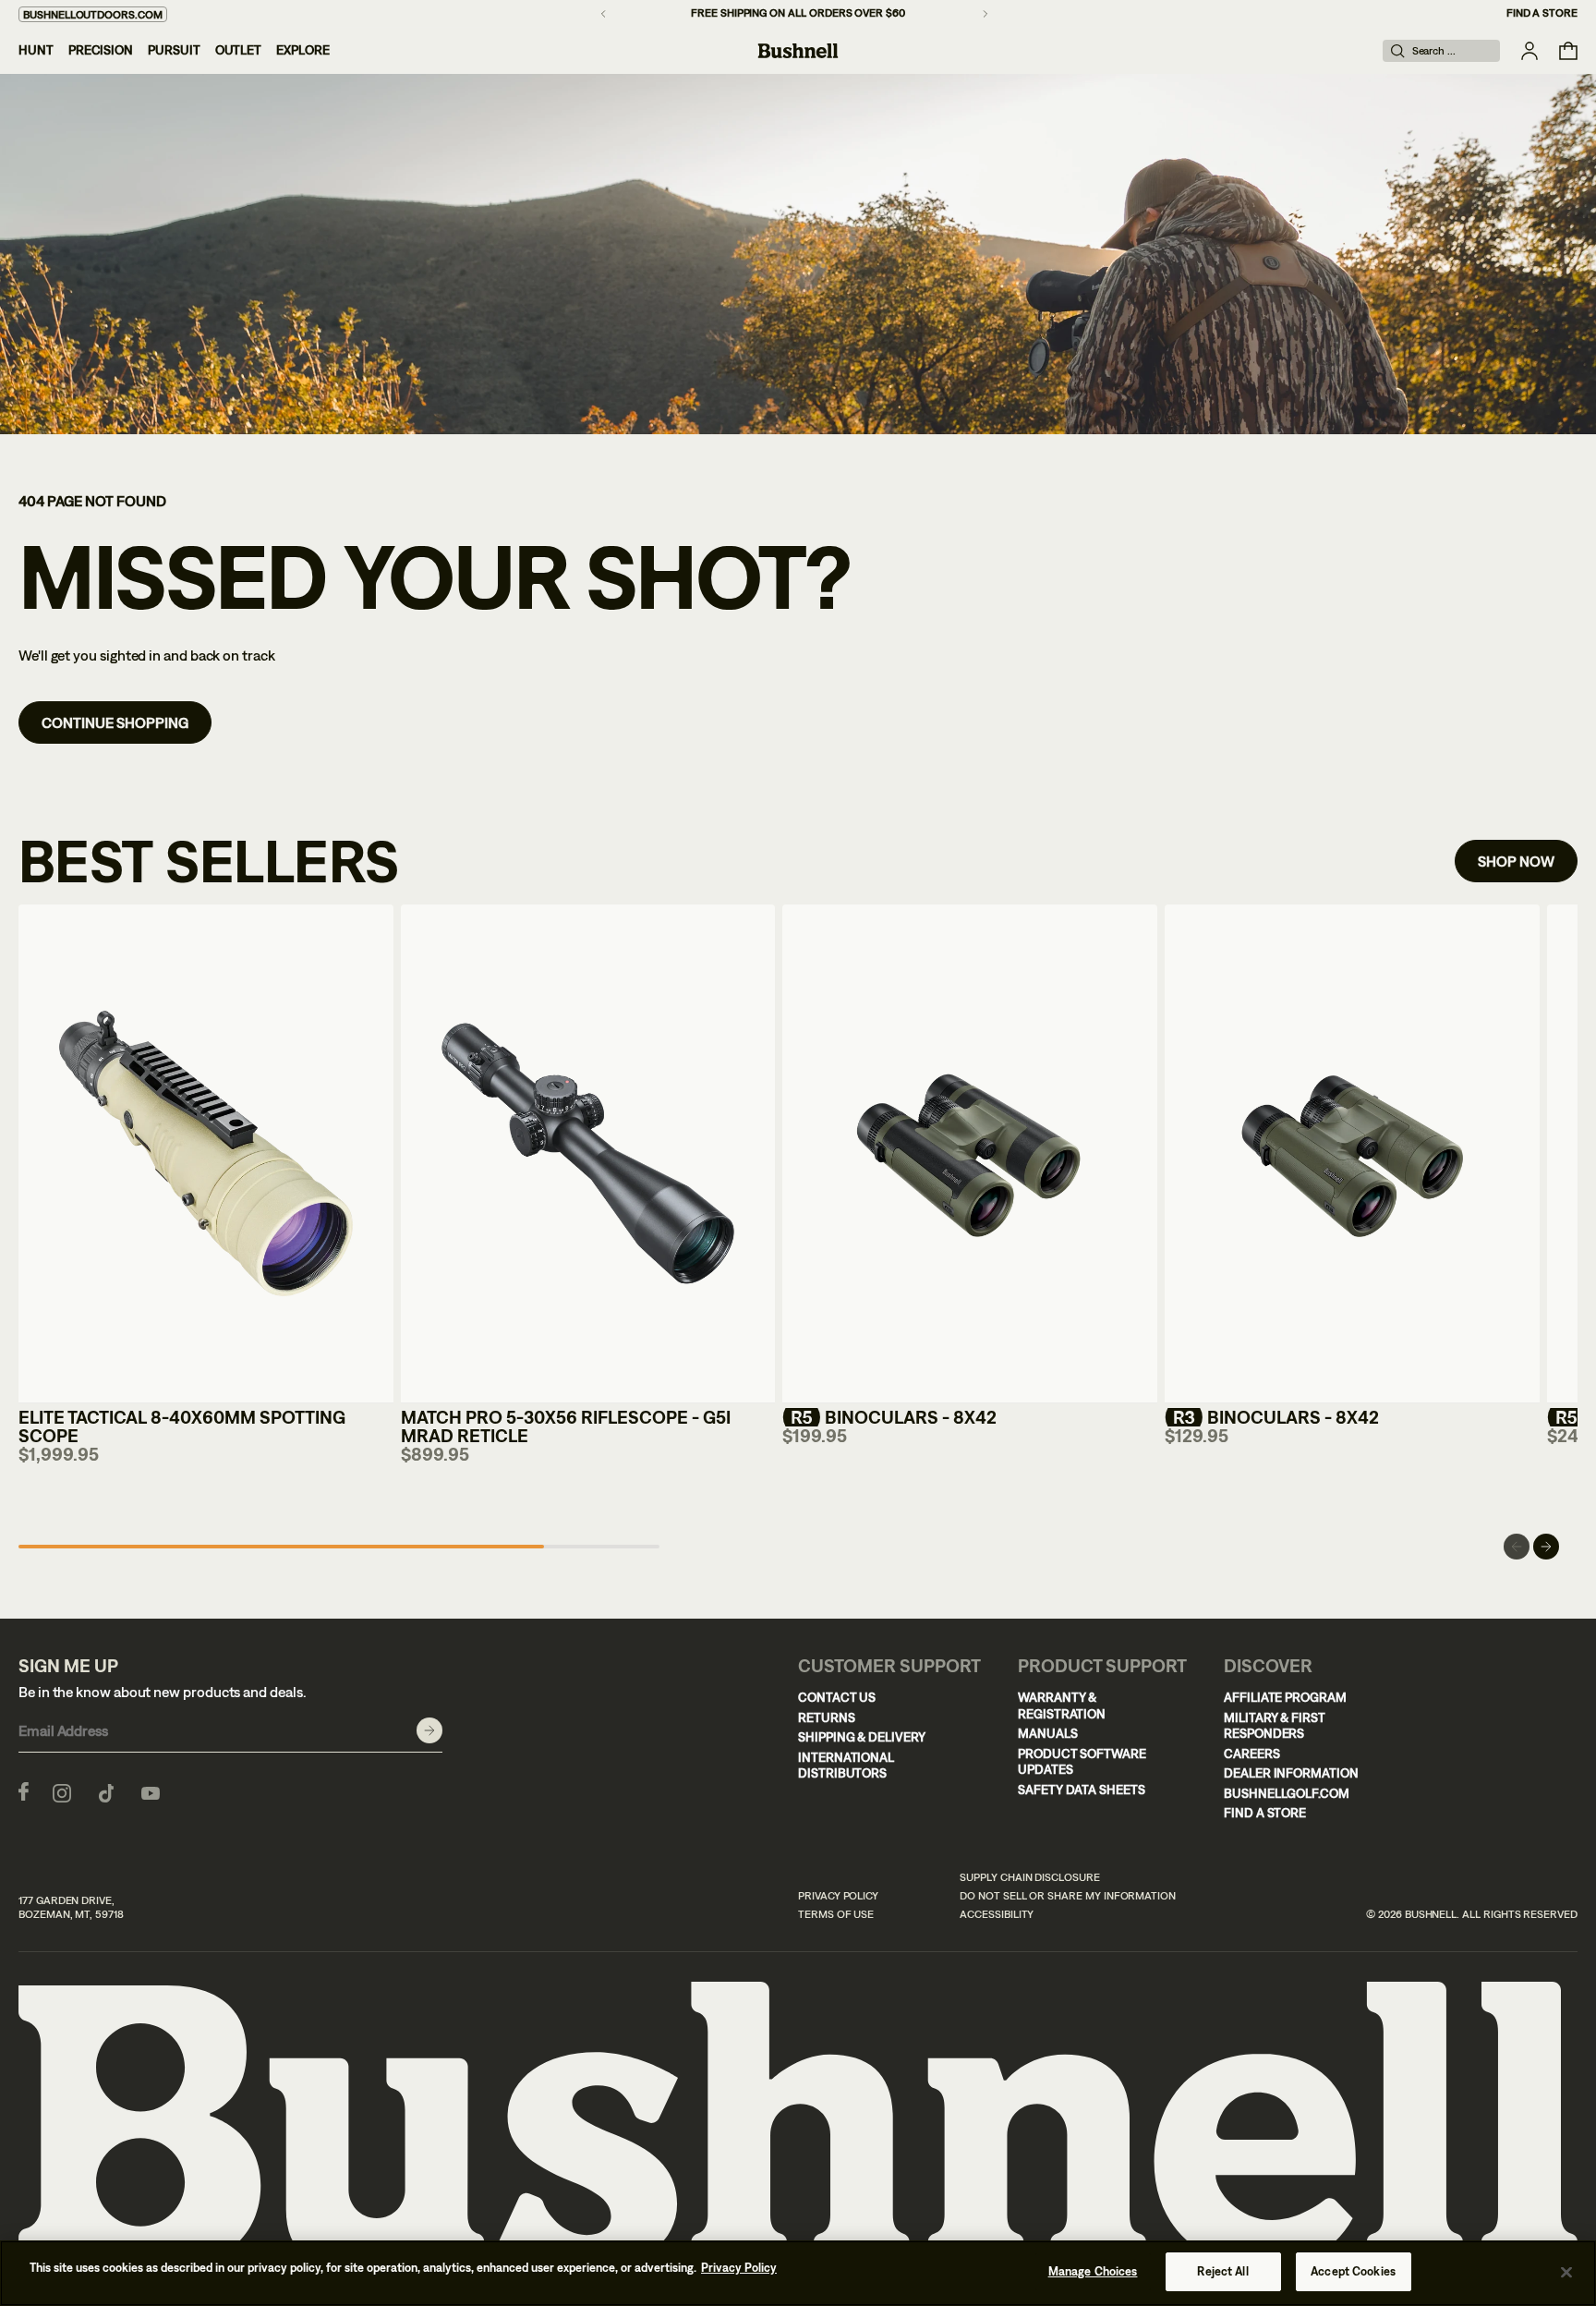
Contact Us (837, 1697)
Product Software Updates (1082, 1762)
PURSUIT (174, 50)
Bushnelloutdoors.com (93, 15)
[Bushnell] (798, 51)
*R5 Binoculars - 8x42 (889, 1417)
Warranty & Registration (1062, 1705)
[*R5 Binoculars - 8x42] (970, 1154)
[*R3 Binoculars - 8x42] (1352, 1154)
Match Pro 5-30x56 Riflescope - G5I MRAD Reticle (566, 1426)
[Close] (1566, 2272)
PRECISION (101, 50)
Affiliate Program (1285, 1697)
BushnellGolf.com (1287, 1793)
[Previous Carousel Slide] (1517, 1547)
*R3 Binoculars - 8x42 (1272, 1417)
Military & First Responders (1275, 1726)
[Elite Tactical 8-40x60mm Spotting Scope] (206, 1154)
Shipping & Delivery (862, 1737)
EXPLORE (303, 50)
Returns (827, 1717)
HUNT (36, 50)
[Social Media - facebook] (24, 1791)
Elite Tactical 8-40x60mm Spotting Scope (182, 1426)
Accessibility (997, 1914)
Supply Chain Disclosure (1030, 1877)
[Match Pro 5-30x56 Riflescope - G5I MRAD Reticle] (588, 1154)
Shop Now (1516, 861)
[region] (798, 2273)
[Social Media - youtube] (151, 1791)
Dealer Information (1291, 1773)
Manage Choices (1093, 2271)
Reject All (1222, 2271)
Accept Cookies (1353, 2271)
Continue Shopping (115, 722)
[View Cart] (1568, 51)
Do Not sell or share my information (1068, 1896)
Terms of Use (836, 1914)
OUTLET (239, 50)
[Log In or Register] (1529, 51)
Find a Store (1542, 13)
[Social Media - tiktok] (106, 1791)
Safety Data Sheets (1082, 1790)
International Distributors (846, 1766)
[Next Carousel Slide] (1546, 1547)
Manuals (1048, 1733)
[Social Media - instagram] (62, 1791)
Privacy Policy (838, 1896)
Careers (1252, 1754)
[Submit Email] (429, 1730)
